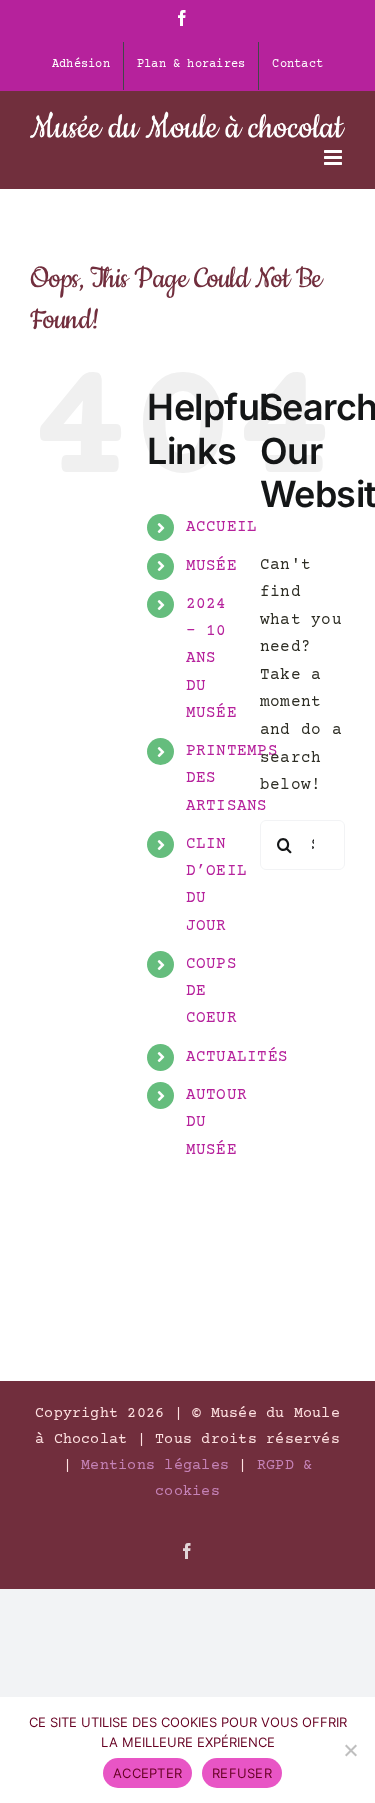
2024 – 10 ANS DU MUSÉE (211, 658)
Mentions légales (155, 1465)
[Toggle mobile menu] (334, 157)
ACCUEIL (222, 527)
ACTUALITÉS (237, 1057)
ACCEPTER (147, 1773)
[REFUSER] (350, 1750)
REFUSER (242, 1773)
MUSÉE (211, 566)
